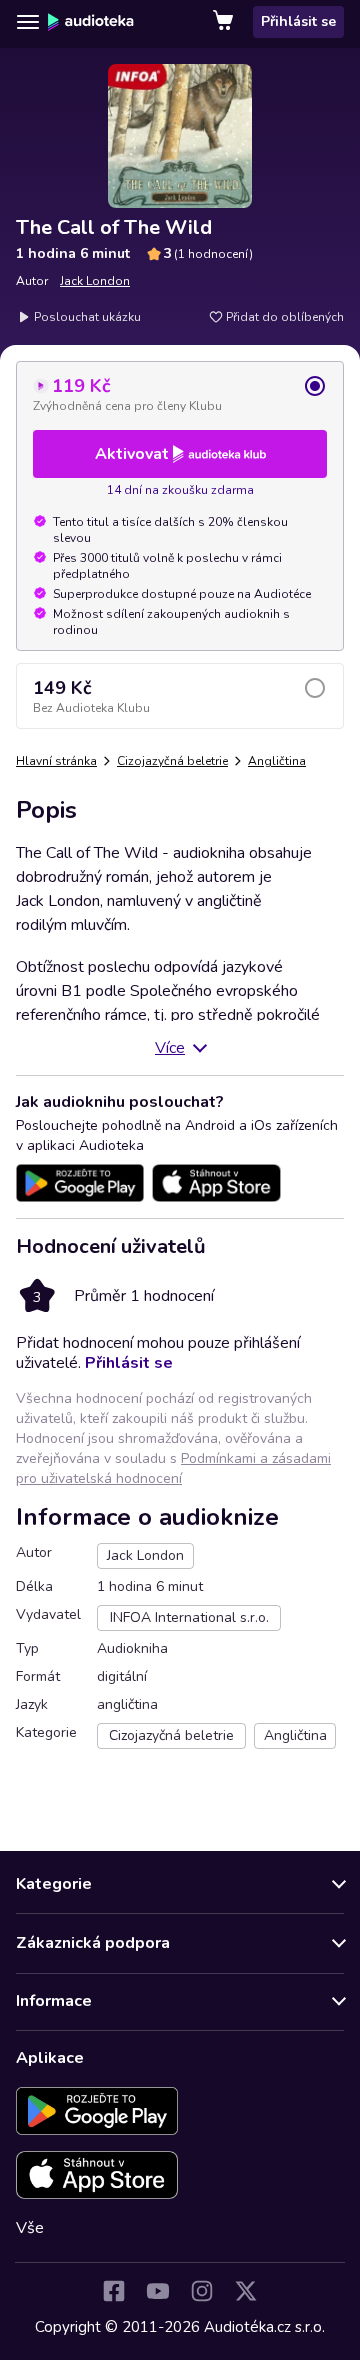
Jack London (95, 281)
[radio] (180, 394)
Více (170, 1048)
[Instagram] (202, 2291)
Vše (30, 2228)
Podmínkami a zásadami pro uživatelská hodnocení (173, 1468)
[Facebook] (114, 2291)
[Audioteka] (91, 22)
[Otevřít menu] (28, 22)
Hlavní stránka (56, 761)
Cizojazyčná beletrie (172, 761)
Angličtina (277, 761)
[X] (246, 2291)
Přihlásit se (298, 21)
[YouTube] (158, 2291)
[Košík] (225, 22)
